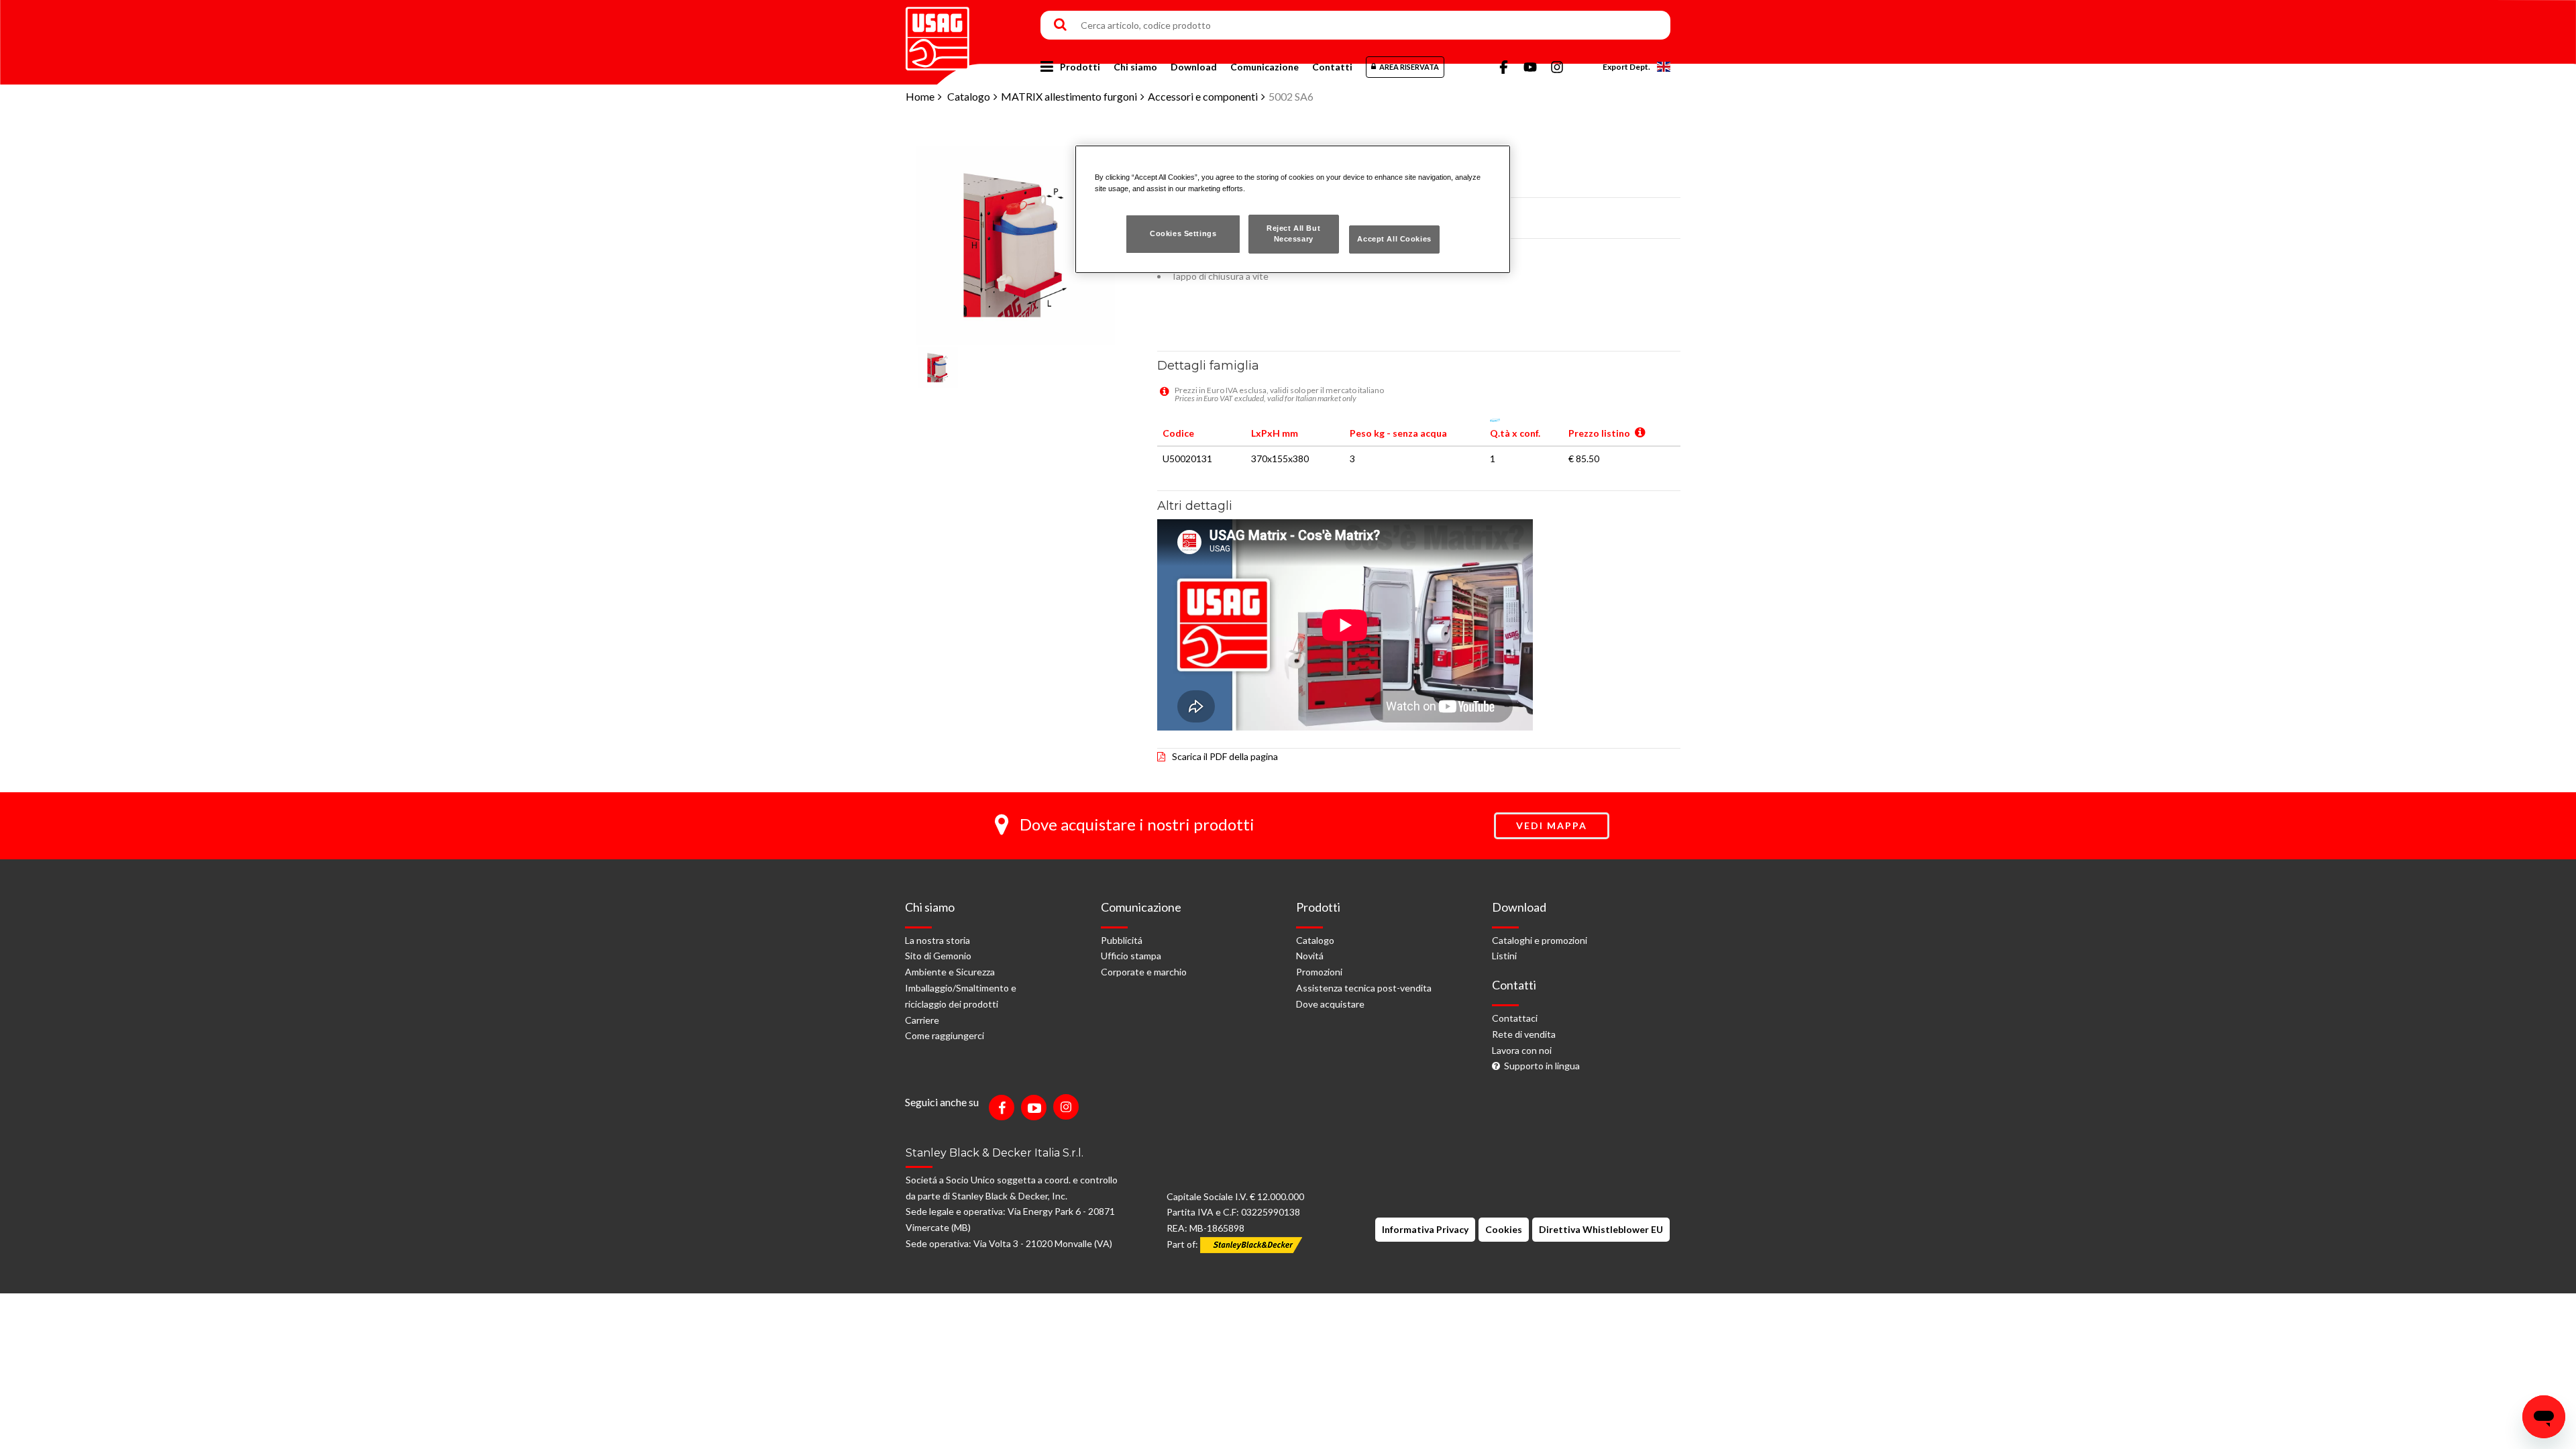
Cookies (1504, 1229)
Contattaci (1515, 1018)
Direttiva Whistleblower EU (1601, 1229)
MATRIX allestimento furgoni (1069, 96)
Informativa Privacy (1425, 1229)
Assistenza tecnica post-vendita (1364, 988)
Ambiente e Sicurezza (950, 972)
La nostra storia (937, 940)
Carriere (922, 1020)
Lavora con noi (1522, 1050)
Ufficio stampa (1131, 956)
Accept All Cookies (1394, 239)
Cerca (1060, 25)
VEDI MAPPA (1552, 825)
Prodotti (1080, 67)
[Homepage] (937, 34)
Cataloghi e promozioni (1540, 940)
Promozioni (1319, 972)
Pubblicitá (1122, 940)
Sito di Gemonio (938, 956)
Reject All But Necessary (1293, 233)
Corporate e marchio (1144, 972)
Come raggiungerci (945, 1035)
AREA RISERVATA (1409, 67)
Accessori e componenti (1203, 96)
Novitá (1310, 956)
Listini (1504, 956)
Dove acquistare (1330, 1004)
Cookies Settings (1183, 233)
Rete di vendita (1524, 1034)
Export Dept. (1626, 67)
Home (920, 96)
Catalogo (969, 96)
